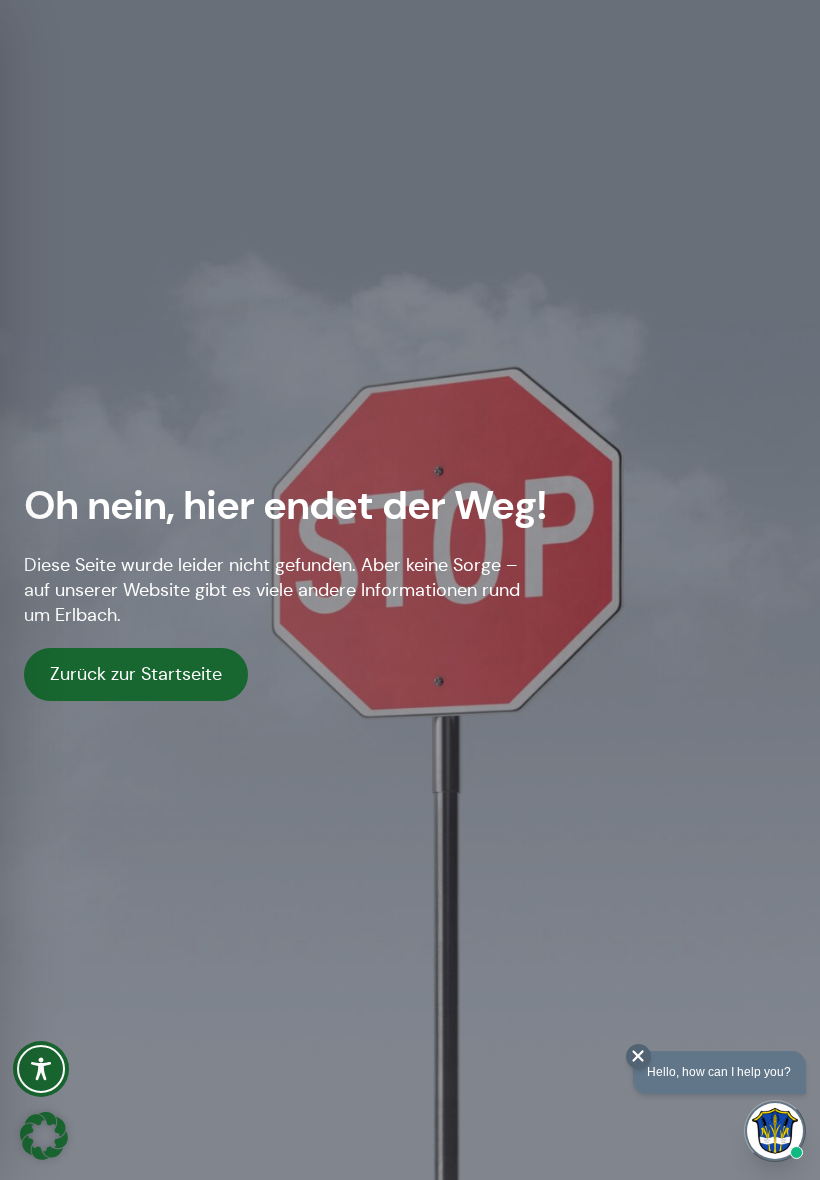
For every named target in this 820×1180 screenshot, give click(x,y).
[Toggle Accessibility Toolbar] (41, 1069)
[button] (44, 1136)
